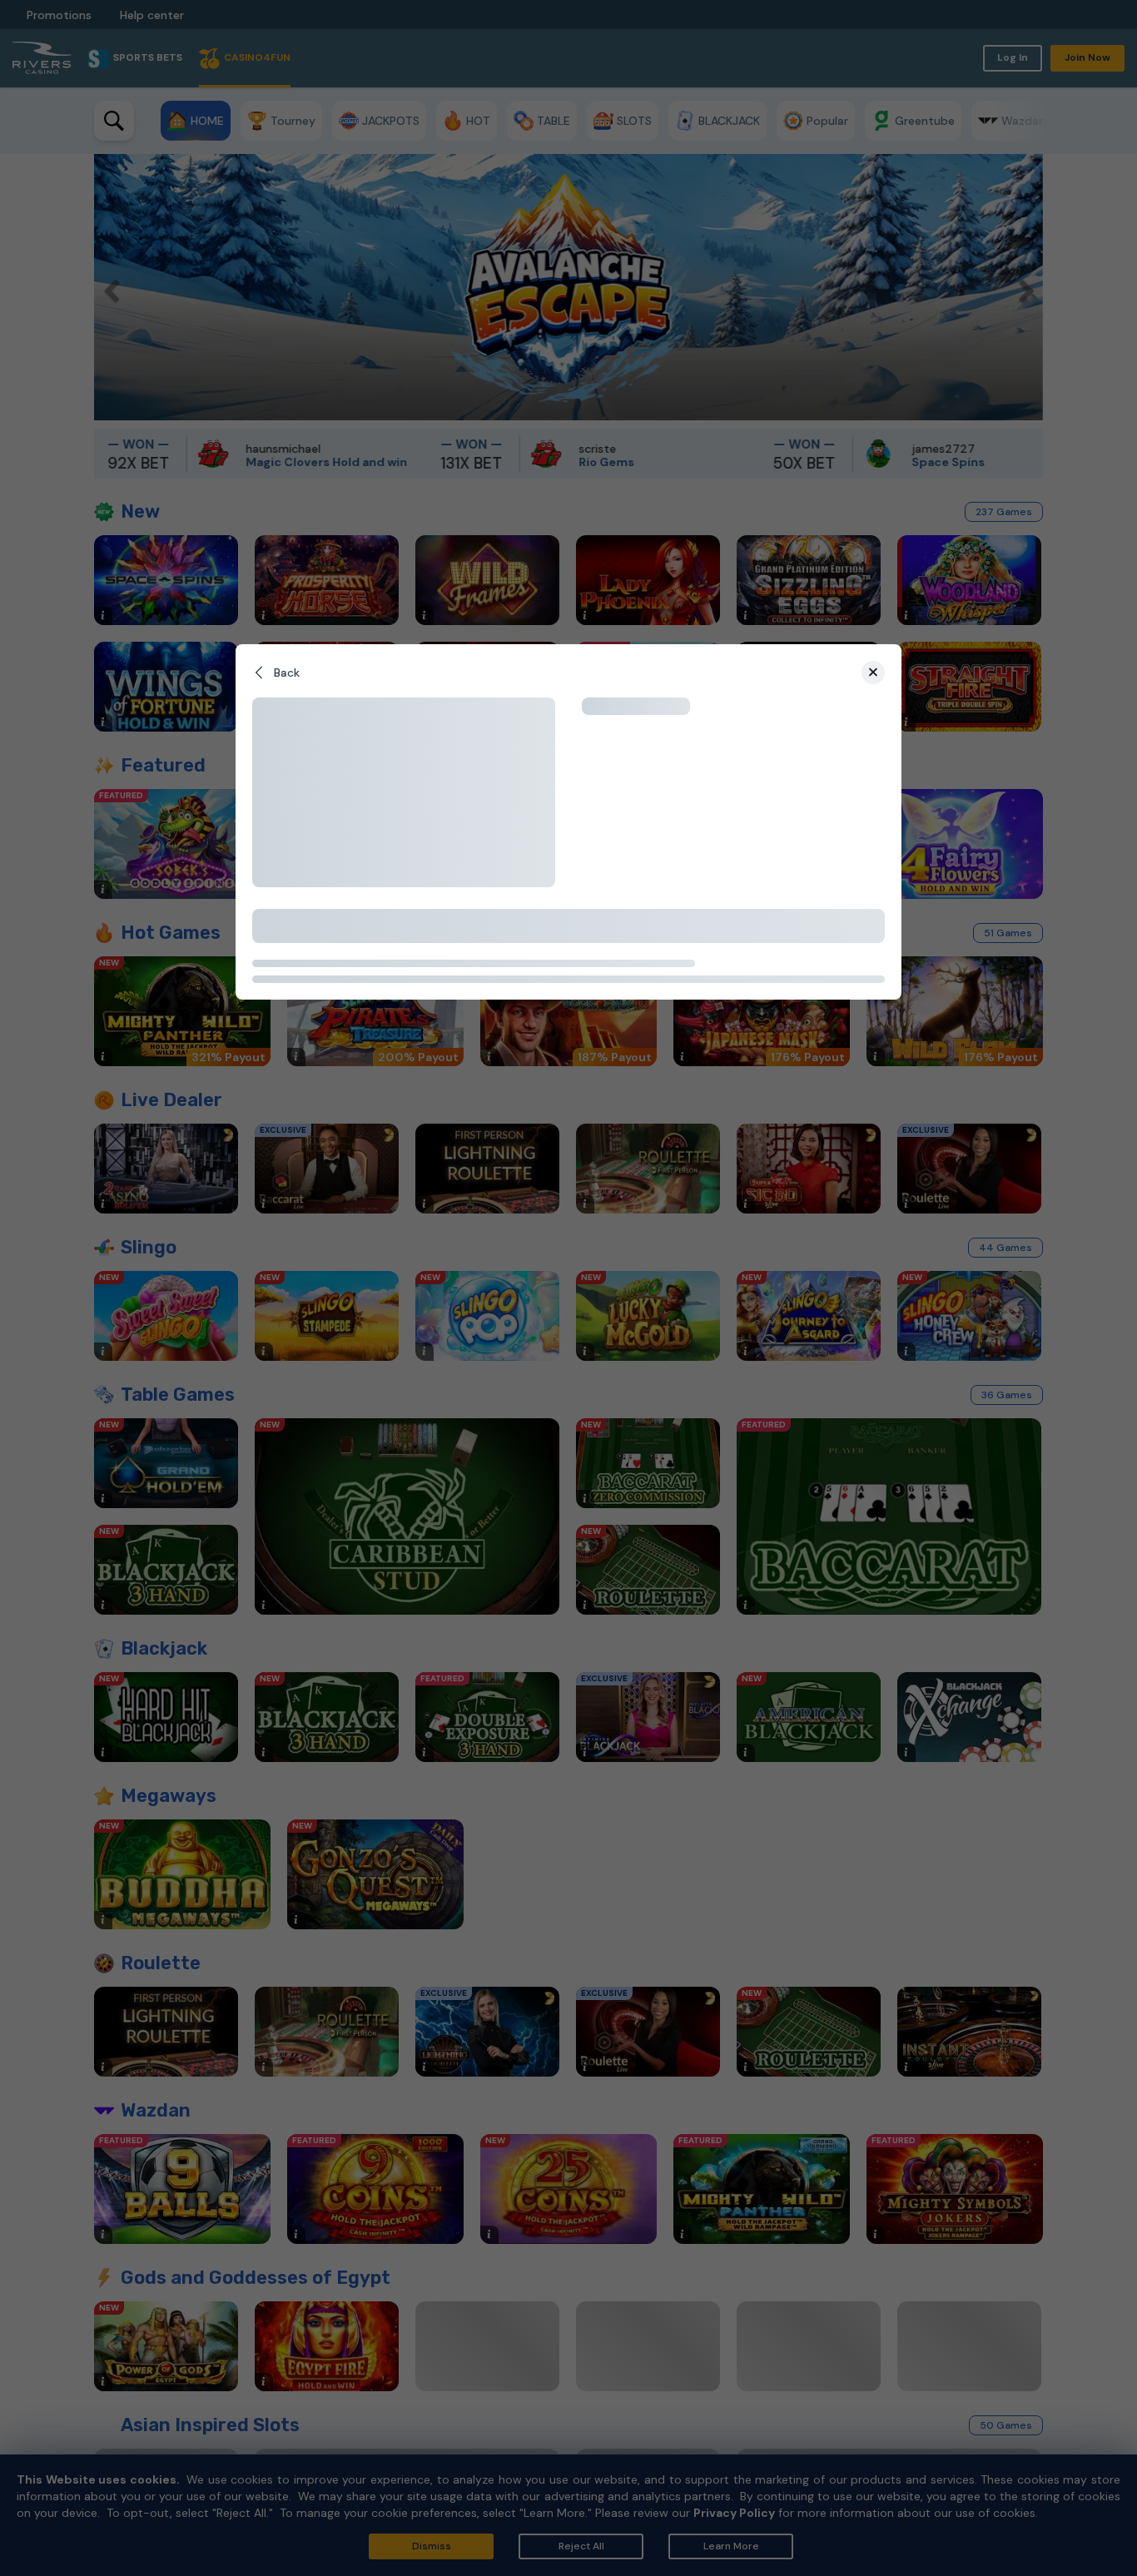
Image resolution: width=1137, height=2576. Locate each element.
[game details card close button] (873, 673)
